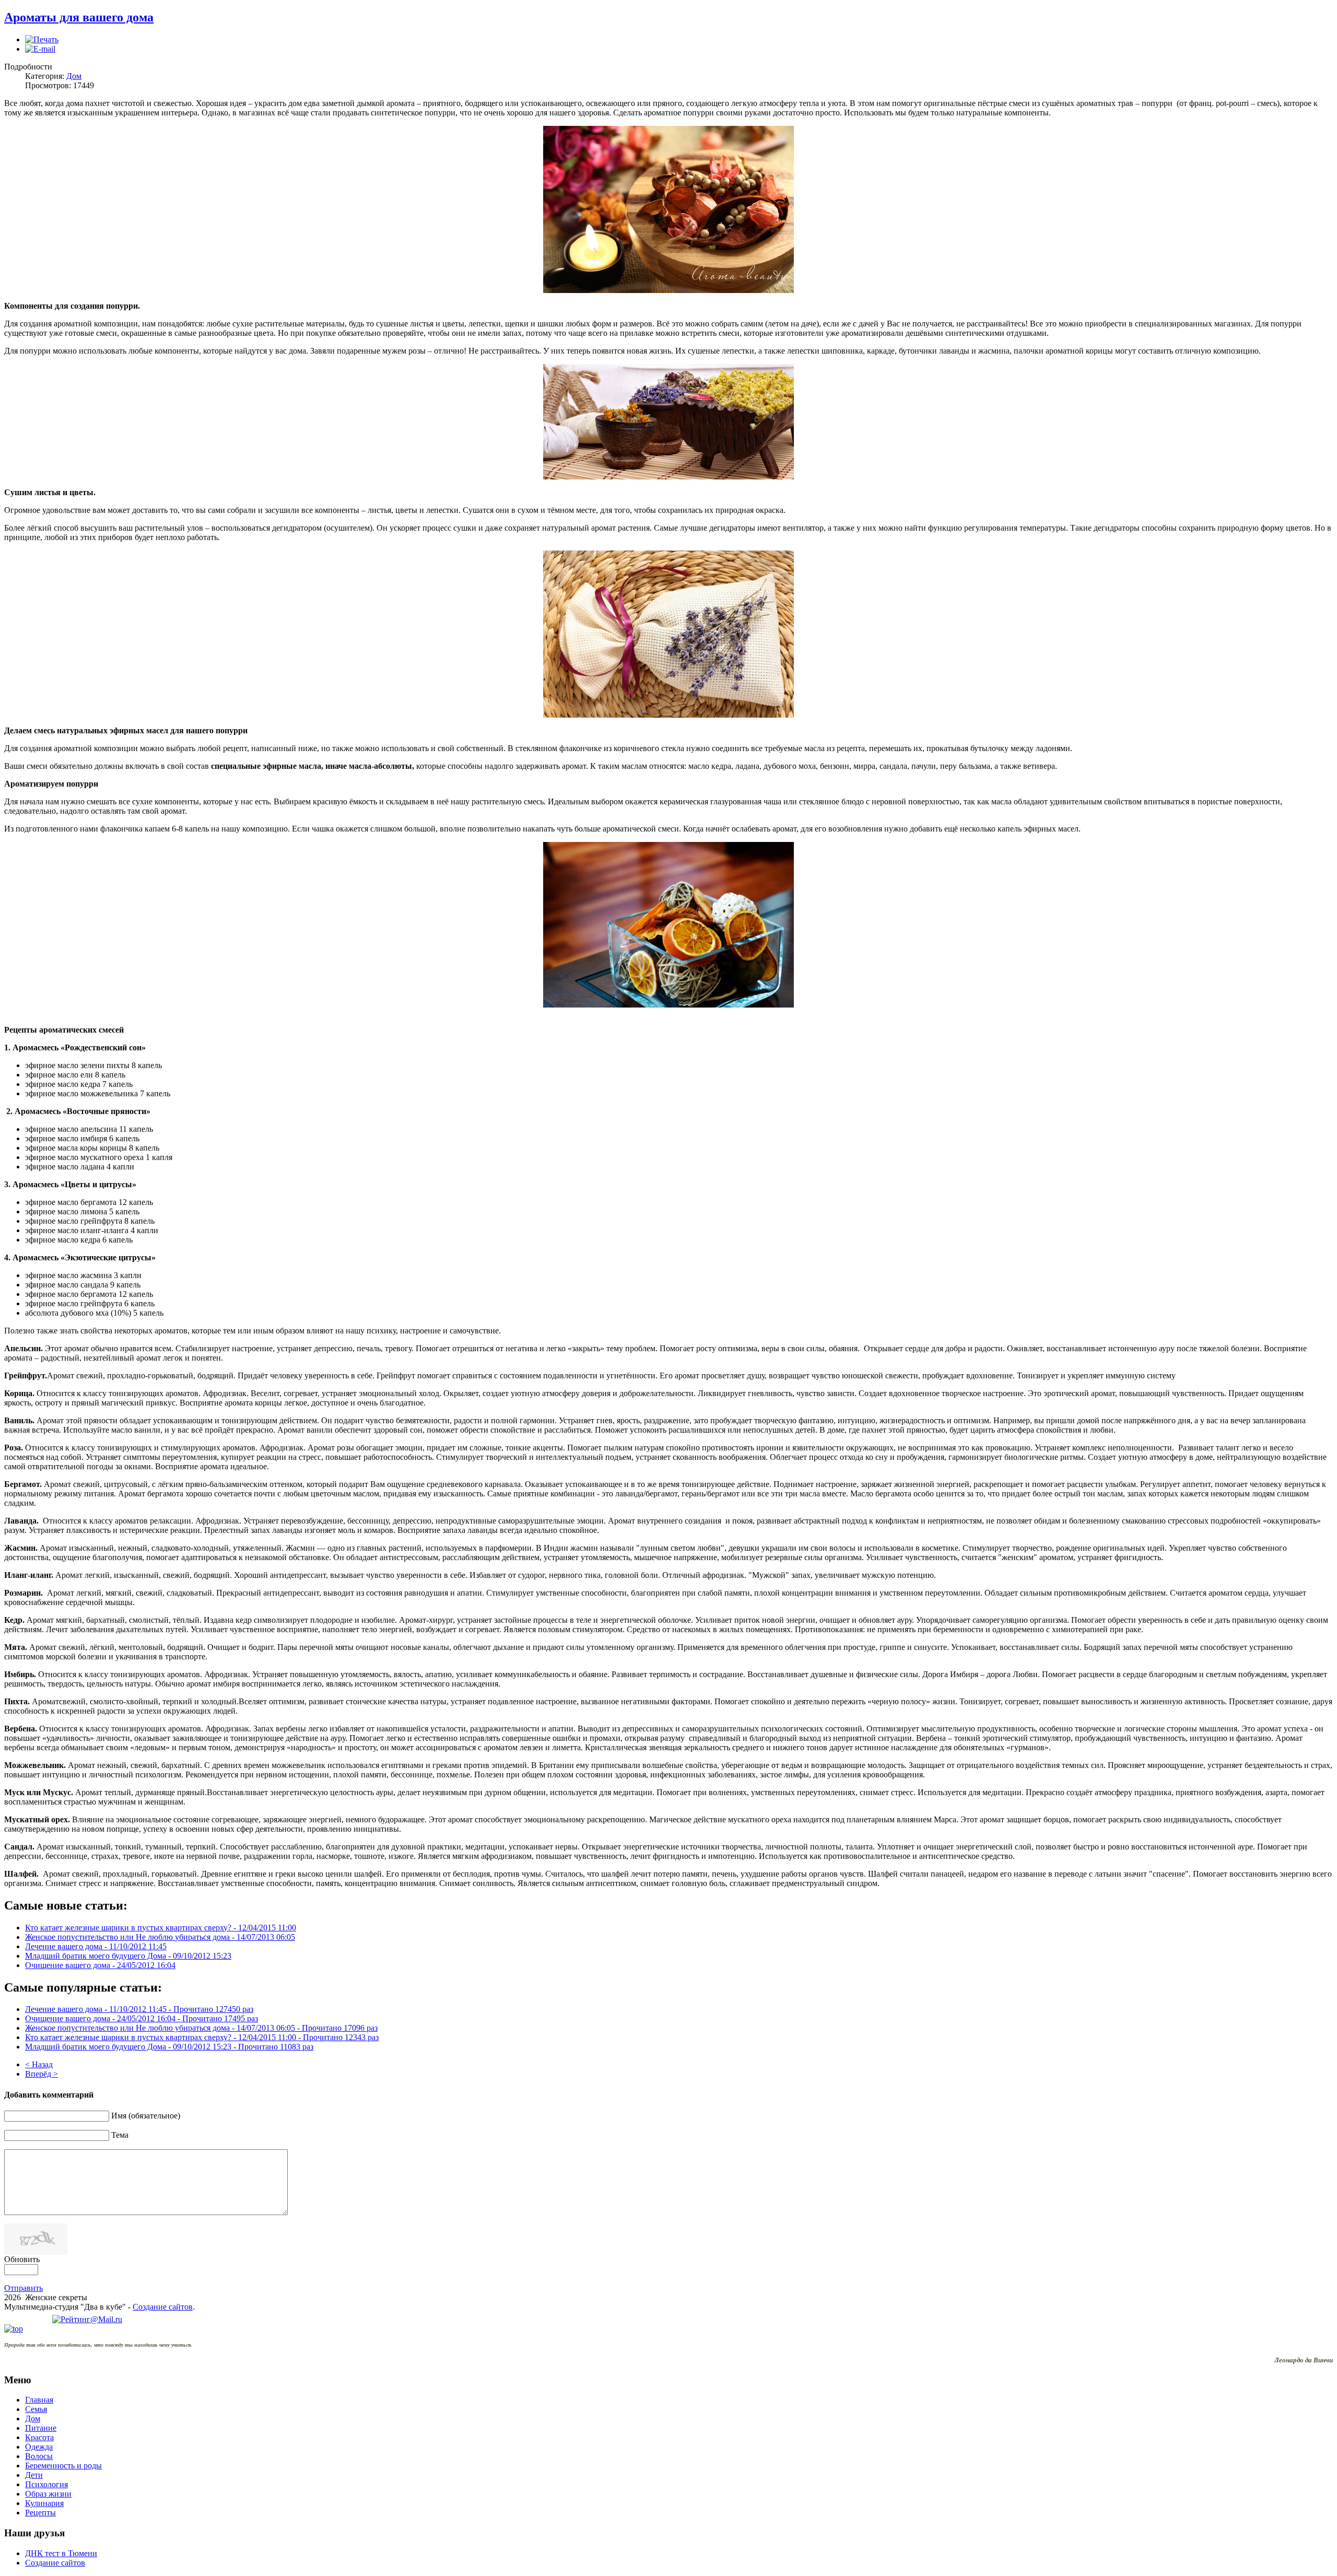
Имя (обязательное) (146, 2116)
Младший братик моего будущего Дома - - (169, 2047)
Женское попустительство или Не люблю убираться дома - (160, 1937)
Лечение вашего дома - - (139, 2009)
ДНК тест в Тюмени (61, 2553)
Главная (39, 2400)
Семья (36, 2409)
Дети (34, 2475)
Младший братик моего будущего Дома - (128, 1956)
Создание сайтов (163, 2307)
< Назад (39, 2064)
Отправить (24, 2288)
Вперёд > (42, 2074)
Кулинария (44, 2503)
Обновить (22, 2259)
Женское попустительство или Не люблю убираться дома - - (201, 2028)
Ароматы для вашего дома (79, 17)
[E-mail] (40, 49)
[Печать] (42, 39)
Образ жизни (48, 2494)
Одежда (39, 2447)
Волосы (39, 2456)
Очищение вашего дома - (100, 1965)
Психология (46, 2484)
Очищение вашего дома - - (142, 2018)
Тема (120, 2135)
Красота (39, 2437)
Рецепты (40, 2513)
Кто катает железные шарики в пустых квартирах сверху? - (161, 1928)
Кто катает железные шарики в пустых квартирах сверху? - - (202, 2037)
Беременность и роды (63, 2466)
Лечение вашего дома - (96, 1946)
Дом (74, 76)
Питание (41, 2428)
